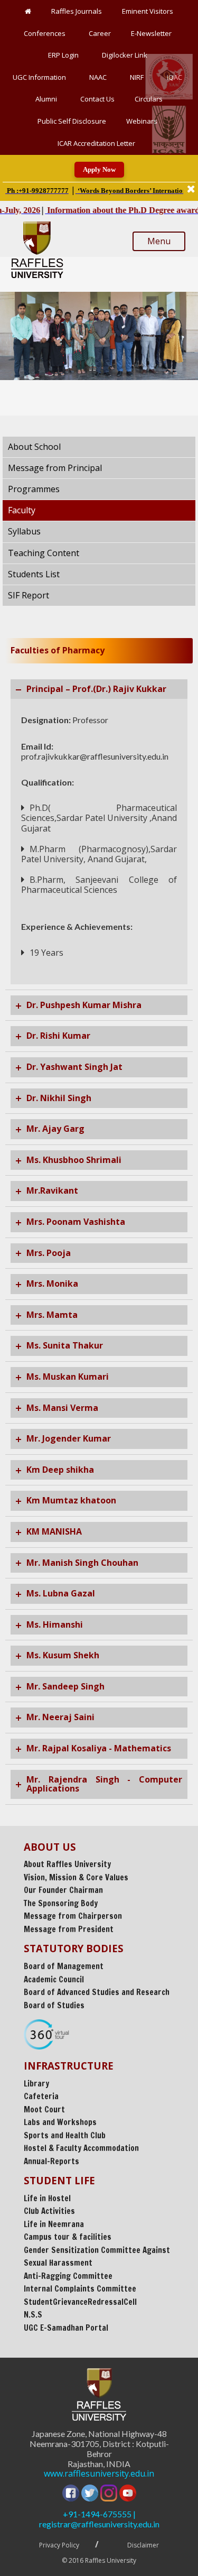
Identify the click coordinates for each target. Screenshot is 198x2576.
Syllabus (24, 531)
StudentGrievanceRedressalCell (80, 2302)
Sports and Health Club (65, 2135)
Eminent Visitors (148, 11)
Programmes (34, 489)
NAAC (100, 77)
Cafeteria (41, 2096)
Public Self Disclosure (72, 121)
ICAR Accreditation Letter (96, 143)
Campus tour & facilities (68, 2237)
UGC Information (41, 77)
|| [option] (94, 190)
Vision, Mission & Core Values (76, 1877)
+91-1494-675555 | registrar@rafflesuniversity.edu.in (99, 2519)
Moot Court (44, 2109)
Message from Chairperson (73, 1916)
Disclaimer (143, 2545)
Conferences (46, 33)
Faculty (22, 510)
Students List (34, 574)
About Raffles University (67, 1864)
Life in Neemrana (54, 2224)
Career (100, 33)
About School (34, 447)
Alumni (48, 99)
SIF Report (29, 595)
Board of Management (64, 1966)
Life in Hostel (47, 2198)
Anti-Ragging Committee (68, 2276)
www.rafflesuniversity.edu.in (99, 2474)
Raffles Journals (77, 11)
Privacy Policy (59, 2545)
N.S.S (33, 2315)
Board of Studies (54, 2005)
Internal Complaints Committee (80, 2289)
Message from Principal (55, 468)
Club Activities (49, 2211)
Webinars (143, 121)
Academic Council (54, 1979)
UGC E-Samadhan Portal (66, 2328)
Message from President (69, 1929)
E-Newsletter (153, 33)
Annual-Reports (51, 2161)
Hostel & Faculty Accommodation (81, 2148)
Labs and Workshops (60, 2122)
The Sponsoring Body (61, 1903)
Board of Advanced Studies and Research (97, 1992)
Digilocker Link (126, 55)
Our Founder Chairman (63, 1890)
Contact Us (97, 99)
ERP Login (65, 55)
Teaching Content (44, 553)
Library (36, 2084)
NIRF (138, 77)
